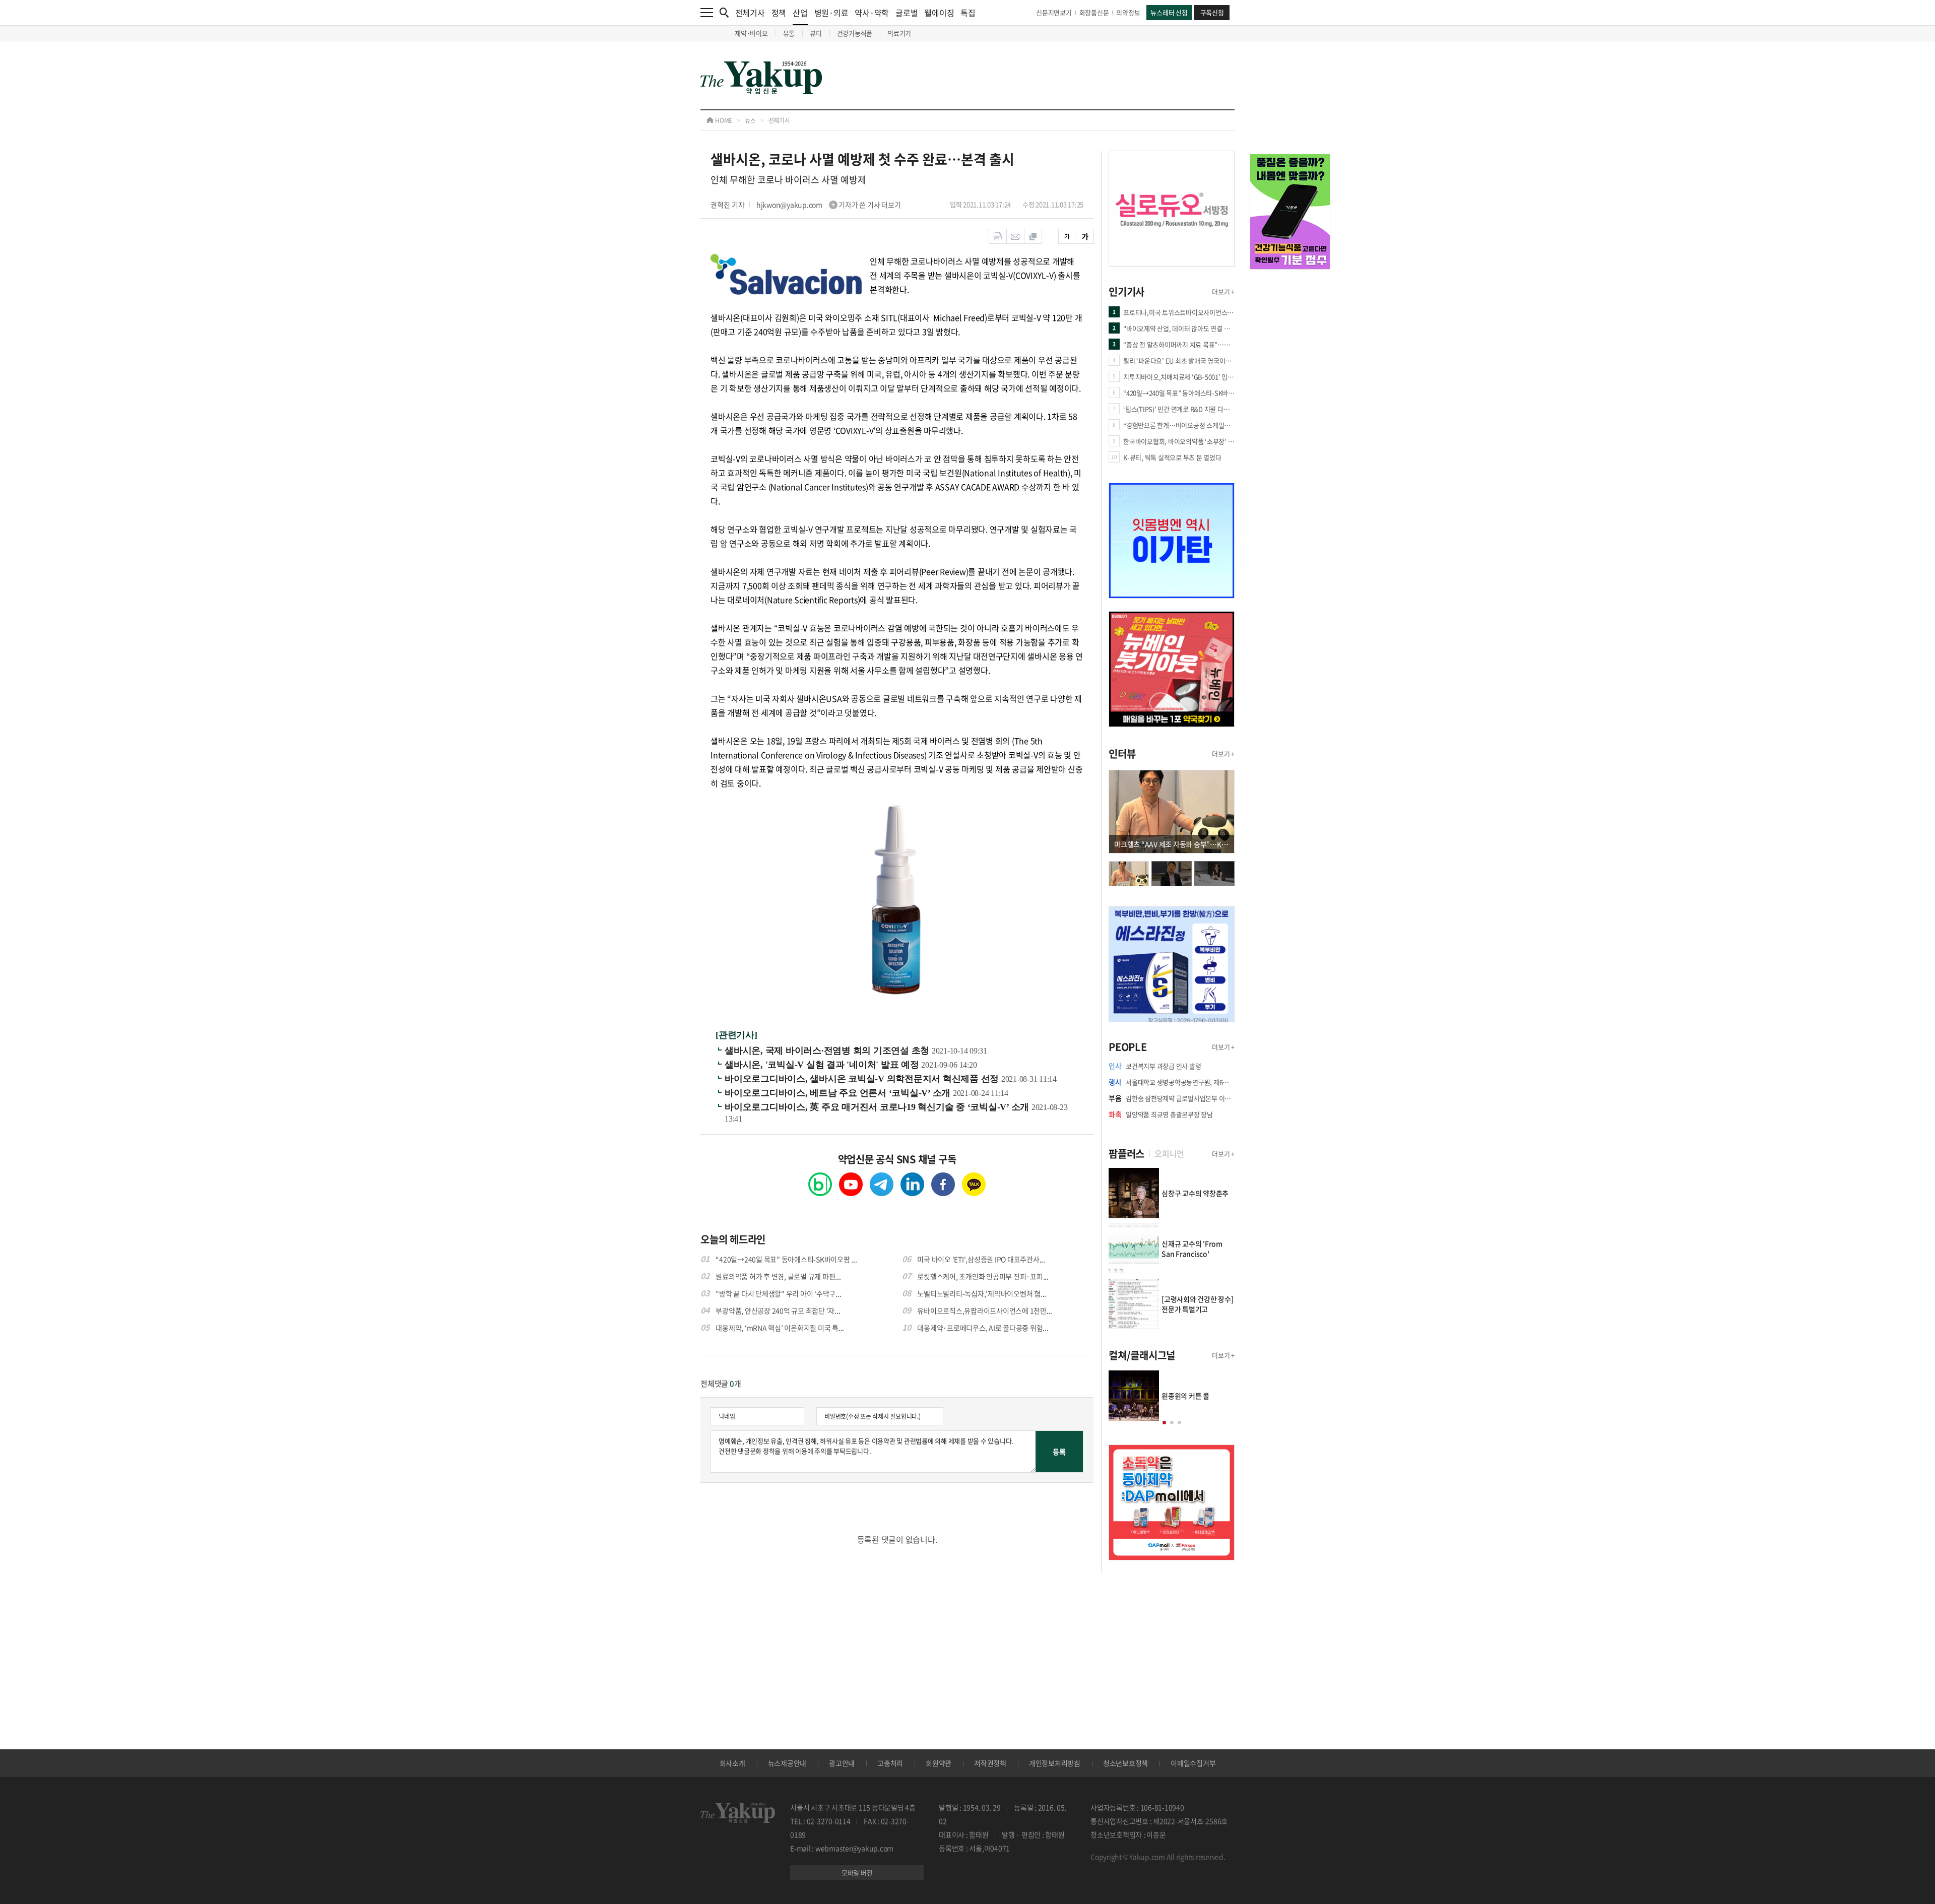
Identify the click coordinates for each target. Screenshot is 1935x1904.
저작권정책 (990, 1763)
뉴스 (750, 120)
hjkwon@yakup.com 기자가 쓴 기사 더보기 (829, 205)
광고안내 (842, 1763)
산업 (800, 13)
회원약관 (939, 1763)
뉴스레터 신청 (1169, 12)
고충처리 (890, 1763)
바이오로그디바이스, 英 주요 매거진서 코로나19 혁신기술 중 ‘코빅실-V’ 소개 (878, 1107)
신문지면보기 (1054, 12)
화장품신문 (1094, 12)
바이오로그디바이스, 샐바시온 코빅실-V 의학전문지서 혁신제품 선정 (863, 1079)
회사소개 (732, 1763)
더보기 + (1223, 291)
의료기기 (899, 33)
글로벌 (907, 13)
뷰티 (816, 33)
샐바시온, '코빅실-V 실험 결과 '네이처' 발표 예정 (823, 1065)
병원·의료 (831, 13)
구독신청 (1212, 12)
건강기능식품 (855, 33)
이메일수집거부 (1193, 1763)
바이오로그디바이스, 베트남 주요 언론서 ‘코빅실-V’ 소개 (839, 1093)
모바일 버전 (857, 1873)
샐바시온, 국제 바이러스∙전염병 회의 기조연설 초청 (828, 1051)
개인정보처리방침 (1055, 1763)
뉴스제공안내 (787, 1763)
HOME (723, 120)
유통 (789, 33)
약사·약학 (872, 13)
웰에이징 (939, 13)
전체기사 (750, 13)
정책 (779, 13)
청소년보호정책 (1125, 1763)
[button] (1164, 1423)
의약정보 (1128, 12)
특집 (968, 13)
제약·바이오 (751, 33)
